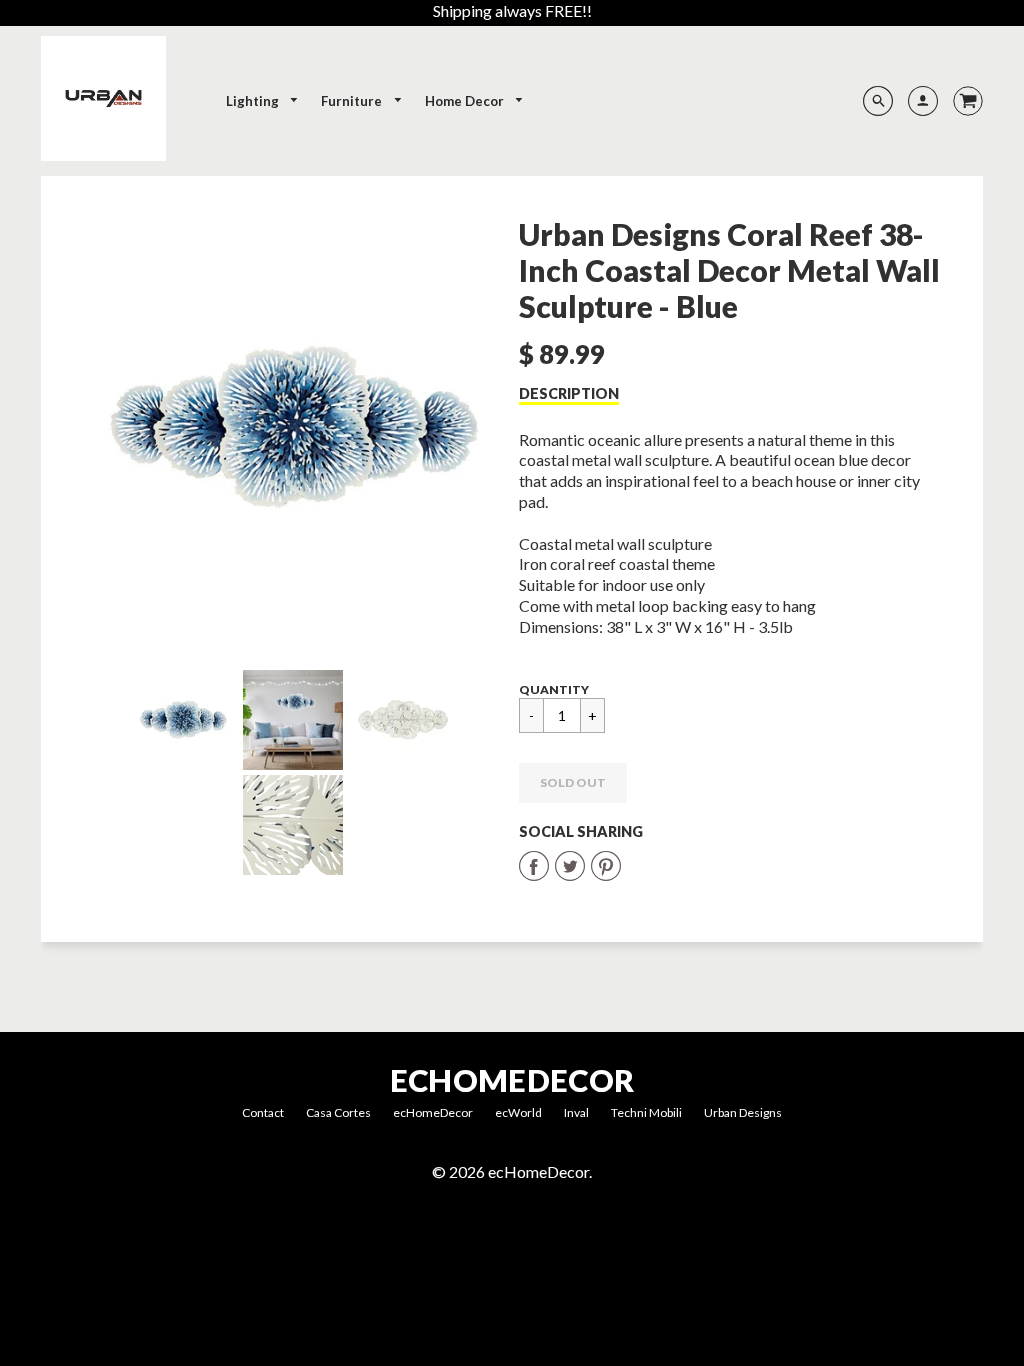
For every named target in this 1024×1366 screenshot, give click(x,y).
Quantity (554, 689)
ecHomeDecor (512, 1080)
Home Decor (466, 101)
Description (569, 393)
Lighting (254, 101)
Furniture (353, 101)
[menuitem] (263, 101)
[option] (293, 428)
